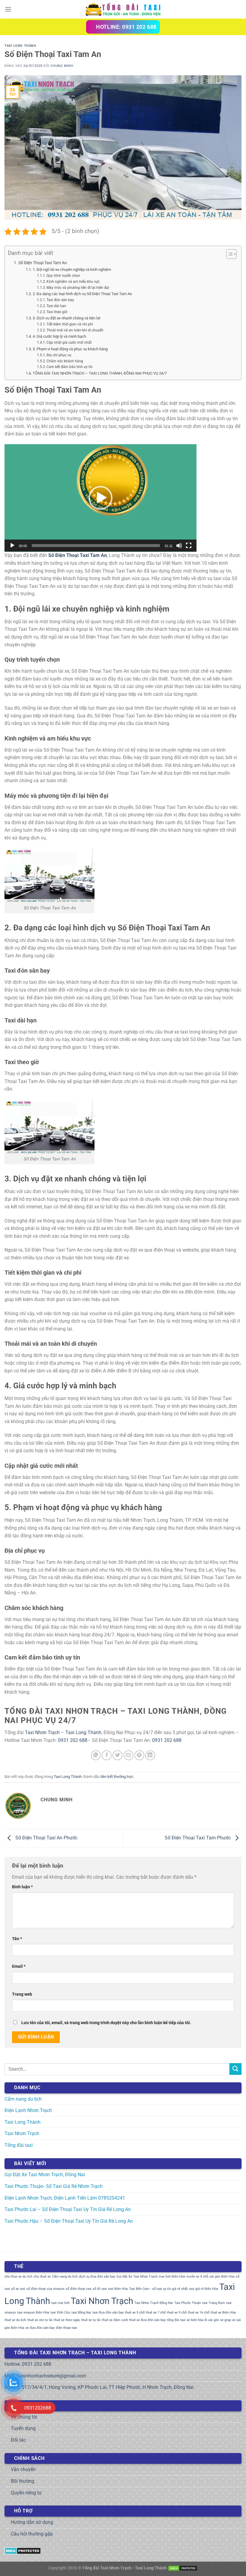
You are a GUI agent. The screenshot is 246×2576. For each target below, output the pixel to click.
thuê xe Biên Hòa (223, 2313)
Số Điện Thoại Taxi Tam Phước (198, 1838)
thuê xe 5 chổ (135, 2313)
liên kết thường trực (117, 1777)
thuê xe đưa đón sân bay (147, 2320)
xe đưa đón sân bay (40, 2328)
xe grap (226, 2320)
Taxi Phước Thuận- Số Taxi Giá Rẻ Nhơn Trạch (54, 2186)
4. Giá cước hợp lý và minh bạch (59, 336)
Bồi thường (22, 2481)
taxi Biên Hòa (118, 2289)
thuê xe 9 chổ (177, 2313)
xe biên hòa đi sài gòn (203, 2320)
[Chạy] (12, 546)
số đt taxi (100, 2289)
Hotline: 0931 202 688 (28, 2364)
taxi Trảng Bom (214, 2303)
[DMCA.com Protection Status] (23, 2550)
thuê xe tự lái (91, 2320)
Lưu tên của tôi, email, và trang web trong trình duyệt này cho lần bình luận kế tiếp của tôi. (106, 2023)
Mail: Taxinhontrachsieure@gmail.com (45, 2376)
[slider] (96, 546)
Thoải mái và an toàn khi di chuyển (75, 330)
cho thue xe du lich (18, 2277)
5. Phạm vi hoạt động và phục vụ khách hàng (70, 349)
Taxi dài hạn (56, 306)
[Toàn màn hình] (189, 546)
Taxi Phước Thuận (188, 2303)
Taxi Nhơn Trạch (42, 1732)
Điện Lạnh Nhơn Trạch (28, 2110)
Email (19, 1966)
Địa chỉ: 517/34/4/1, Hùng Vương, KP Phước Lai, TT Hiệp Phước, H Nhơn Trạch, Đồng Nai (99, 2387)
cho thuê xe (42, 2277)
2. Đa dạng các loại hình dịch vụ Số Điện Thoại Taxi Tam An (82, 294)
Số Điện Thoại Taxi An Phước (46, 1838)
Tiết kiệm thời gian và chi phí (70, 324)
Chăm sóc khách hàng (65, 361)
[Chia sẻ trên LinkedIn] (150, 1755)
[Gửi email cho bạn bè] (129, 1755)
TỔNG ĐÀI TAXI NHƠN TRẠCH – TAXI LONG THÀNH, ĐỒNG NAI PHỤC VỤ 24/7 (100, 373)
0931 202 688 (73, 1740)
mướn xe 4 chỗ (197, 2277)
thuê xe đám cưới (115, 2320)
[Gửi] (235, 2069)
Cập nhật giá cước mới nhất (69, 343)
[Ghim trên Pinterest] (139, 1755)
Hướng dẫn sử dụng (32, 2522)
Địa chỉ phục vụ (59, 355)
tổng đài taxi (176, 2320)
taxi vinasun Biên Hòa (33, 2313)
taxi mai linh (60, 2303)
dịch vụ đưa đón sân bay (97, 2277)
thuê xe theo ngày (67, 2320)
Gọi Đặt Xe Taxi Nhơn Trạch (137, 2277)
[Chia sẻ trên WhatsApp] (96, 1755)
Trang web (22, 1994)
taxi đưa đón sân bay (108, 2313)
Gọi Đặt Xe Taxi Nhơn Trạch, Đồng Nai (45, 2175)
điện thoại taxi (66, 2328)
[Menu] (8, 9)
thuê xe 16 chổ (199, 2313)
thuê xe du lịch (15, 2320)
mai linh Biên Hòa (172, 2277)
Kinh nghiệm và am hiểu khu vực (73, 282)
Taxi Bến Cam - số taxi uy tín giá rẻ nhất (158, 2289)
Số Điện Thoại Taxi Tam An (43, 263)
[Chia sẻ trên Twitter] (117, 1755)
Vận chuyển (23, 2469)
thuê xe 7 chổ (156, 2313)
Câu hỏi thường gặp (32, 2534)
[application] (100, 498)
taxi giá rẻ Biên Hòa (204, 2289)
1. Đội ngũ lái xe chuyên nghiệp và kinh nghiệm (72, 269)
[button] (100, 498)
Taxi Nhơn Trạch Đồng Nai (154, 2303)
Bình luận (22, 1887)
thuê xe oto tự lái (40, 2320)
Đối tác (18, 2440)
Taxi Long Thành (20, 46)
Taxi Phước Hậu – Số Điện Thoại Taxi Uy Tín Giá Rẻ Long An (69, 2221)
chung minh (62, 66)
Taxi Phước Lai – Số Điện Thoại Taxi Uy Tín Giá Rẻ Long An (68, 2209)
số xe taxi (18, 2289)
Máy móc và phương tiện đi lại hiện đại (78, 288)
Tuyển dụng (23, 2428)
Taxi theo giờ (57, 312)
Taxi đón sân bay (60, 300)
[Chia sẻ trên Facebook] (107, 1755)
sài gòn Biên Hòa (222, 2277)
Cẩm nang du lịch (23, 2099)
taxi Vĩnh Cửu (60, 2313)
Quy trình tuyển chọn (63, 276)
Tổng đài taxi (19, 2145)
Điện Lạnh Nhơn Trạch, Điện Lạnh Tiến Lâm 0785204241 (65, 2198)
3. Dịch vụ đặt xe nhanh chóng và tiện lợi (66, 318)
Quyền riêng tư (26, 2493)
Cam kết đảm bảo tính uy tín (70, 367)
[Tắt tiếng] (179, 546)
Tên (17, 1939)
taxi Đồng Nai (81, 2313)
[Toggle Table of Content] (228, 254)
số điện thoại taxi (79, 2289)
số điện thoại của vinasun (45, 2289)
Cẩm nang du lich (65, 2277)
